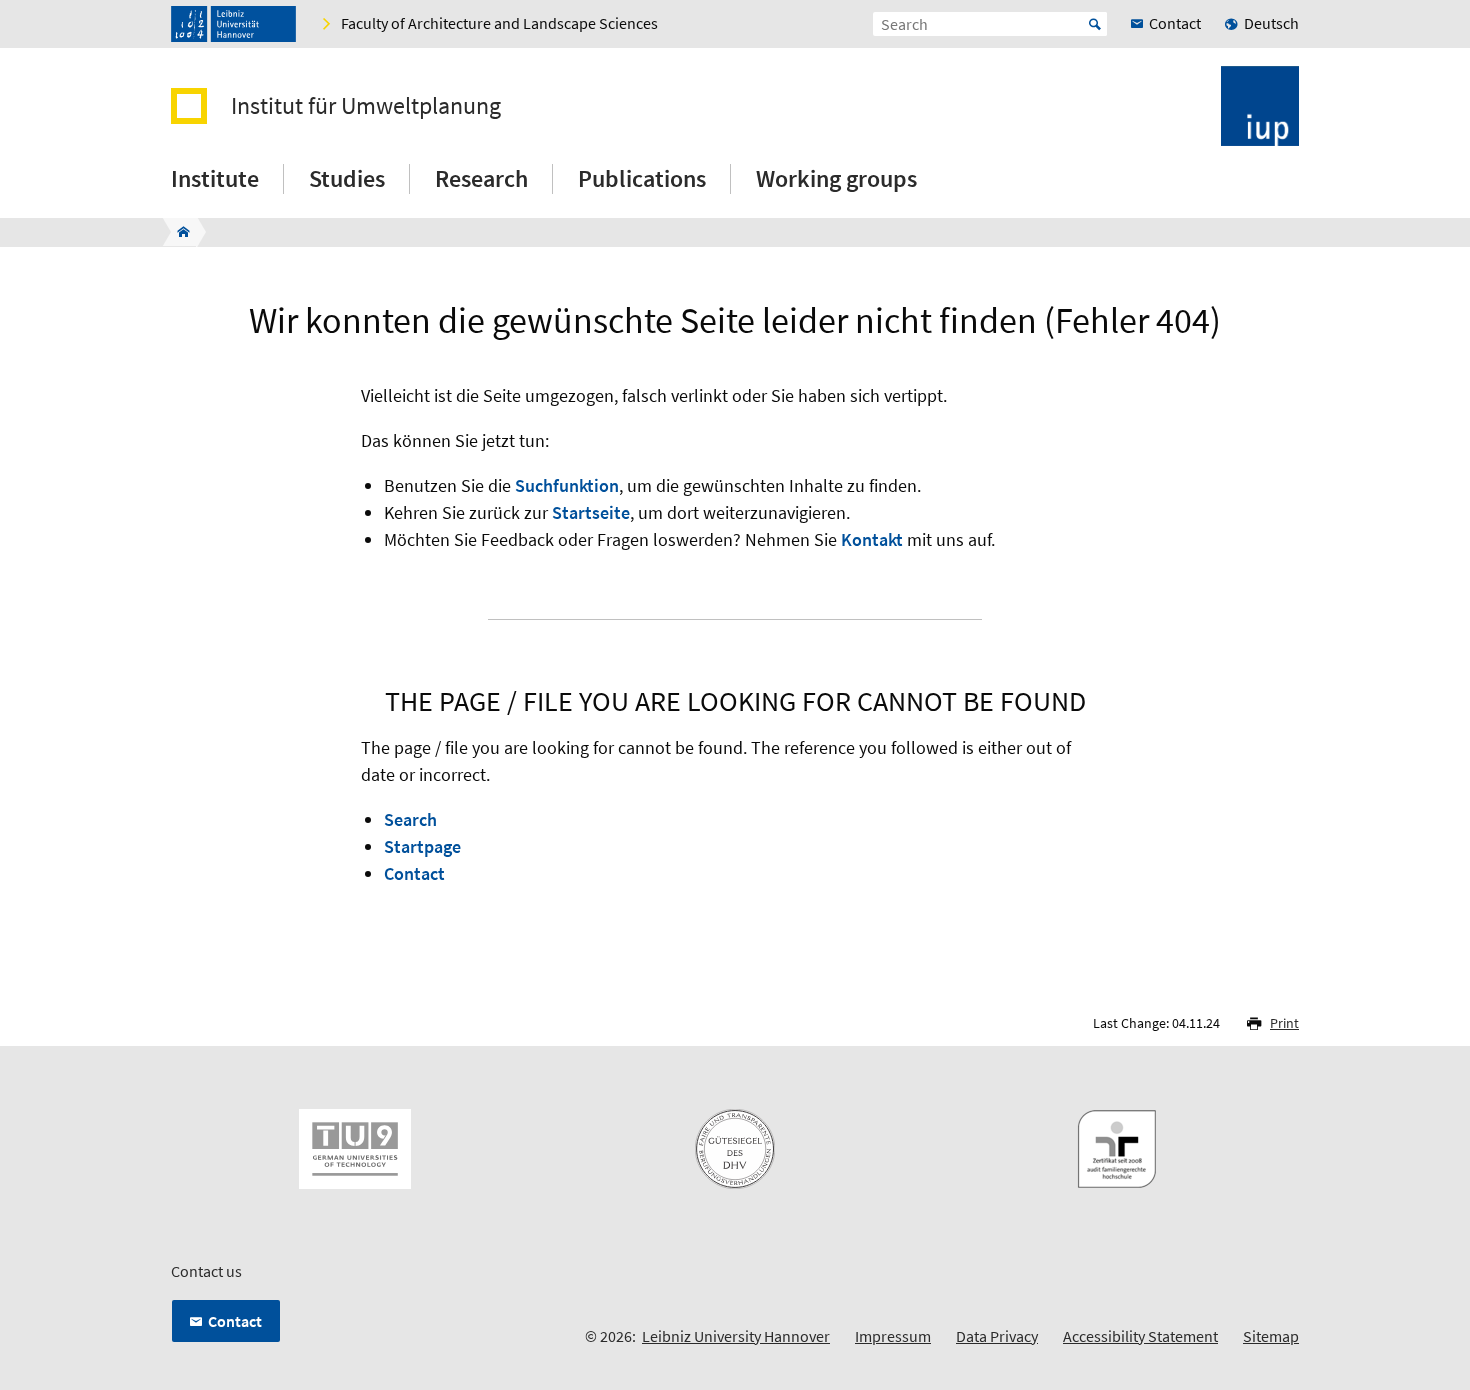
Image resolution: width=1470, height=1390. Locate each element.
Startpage (422, 846)
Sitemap (1271, 1336)
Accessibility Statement (1140, 1336)
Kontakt (872, 539)
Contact (414, 873)
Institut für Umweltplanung (366, 106)
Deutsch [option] (1271, 23)
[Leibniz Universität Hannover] (233, 24)
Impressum (893, 1336)
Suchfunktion (567, 485)
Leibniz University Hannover (736, 1336)
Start (1095, 24)
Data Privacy (997, 1336)
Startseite (591, 512)
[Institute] (177, 232)
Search (410, 819)
